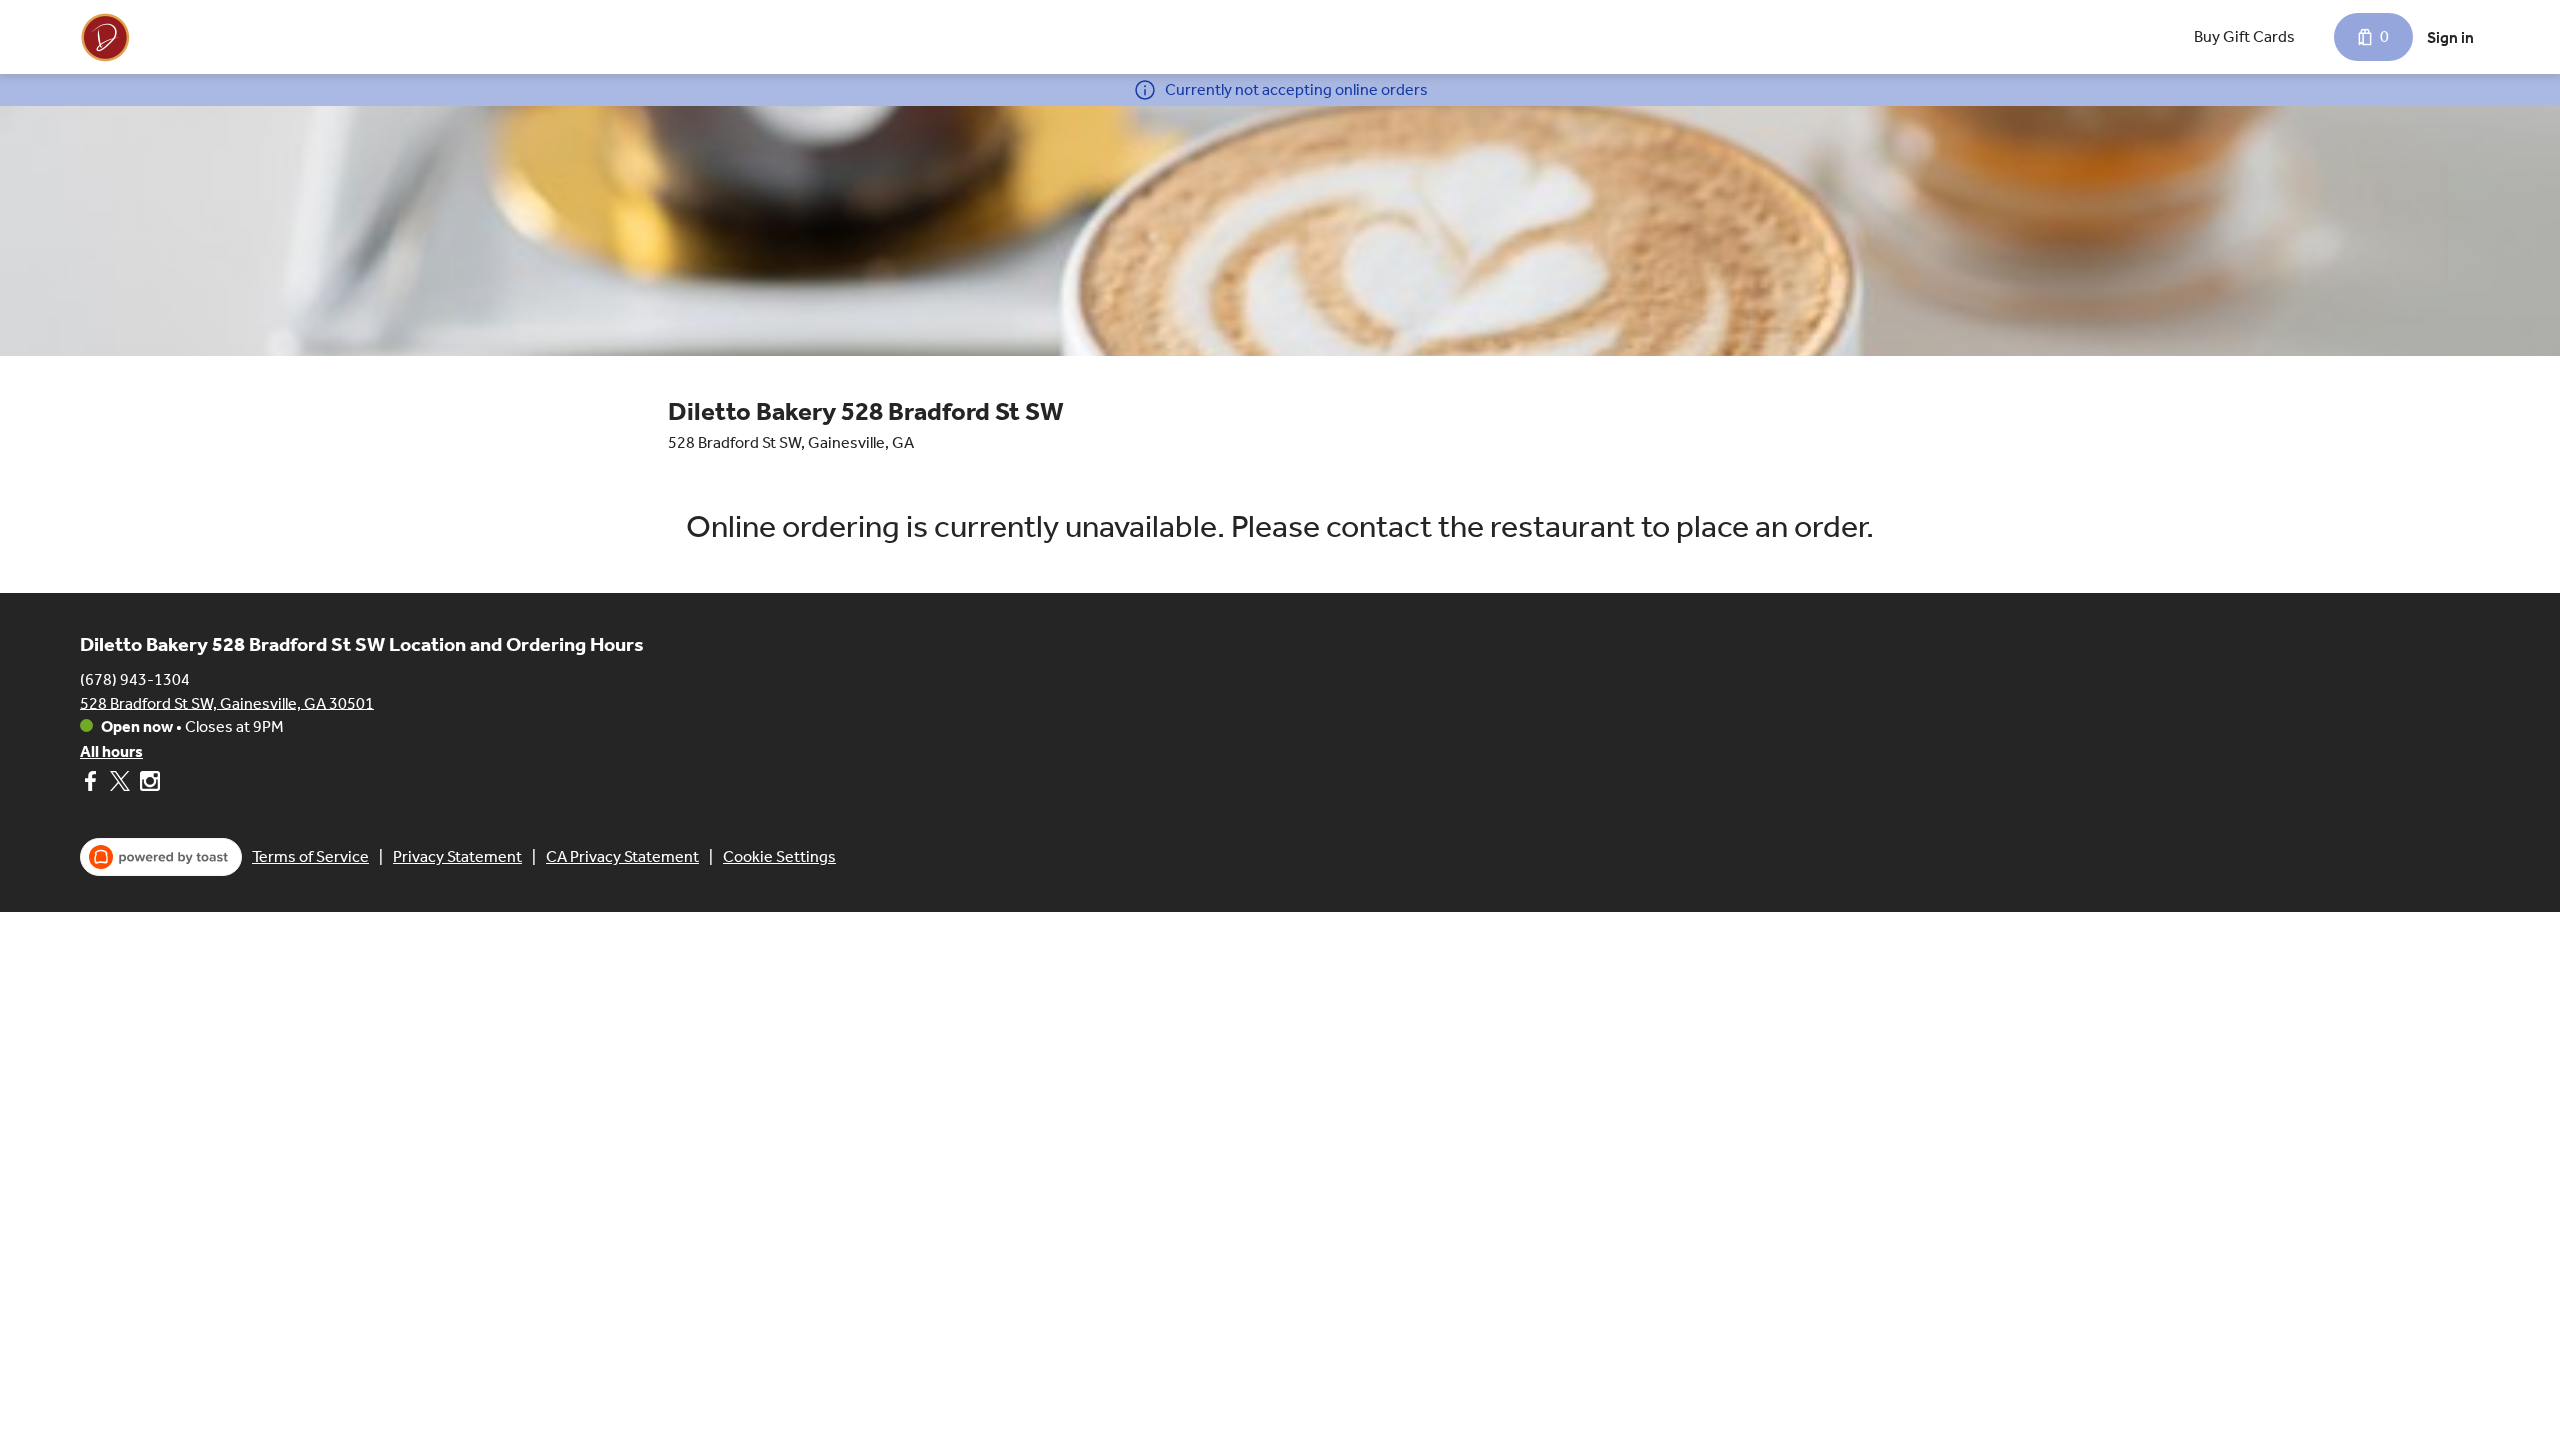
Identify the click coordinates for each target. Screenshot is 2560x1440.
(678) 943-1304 (135, 678)
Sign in (2450, 37)
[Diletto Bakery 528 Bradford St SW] (105, 37)
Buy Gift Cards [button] (2244, 36)
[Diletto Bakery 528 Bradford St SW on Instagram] (147, 784)
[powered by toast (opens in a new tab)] (161, 857)
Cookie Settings (779, 856)
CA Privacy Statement (622, 856)
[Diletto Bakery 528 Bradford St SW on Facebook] (92, 784)
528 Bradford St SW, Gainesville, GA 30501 (227, 702)
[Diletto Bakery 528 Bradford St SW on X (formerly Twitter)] (120, 784)
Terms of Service (310, 856)
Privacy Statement (457, 856)
